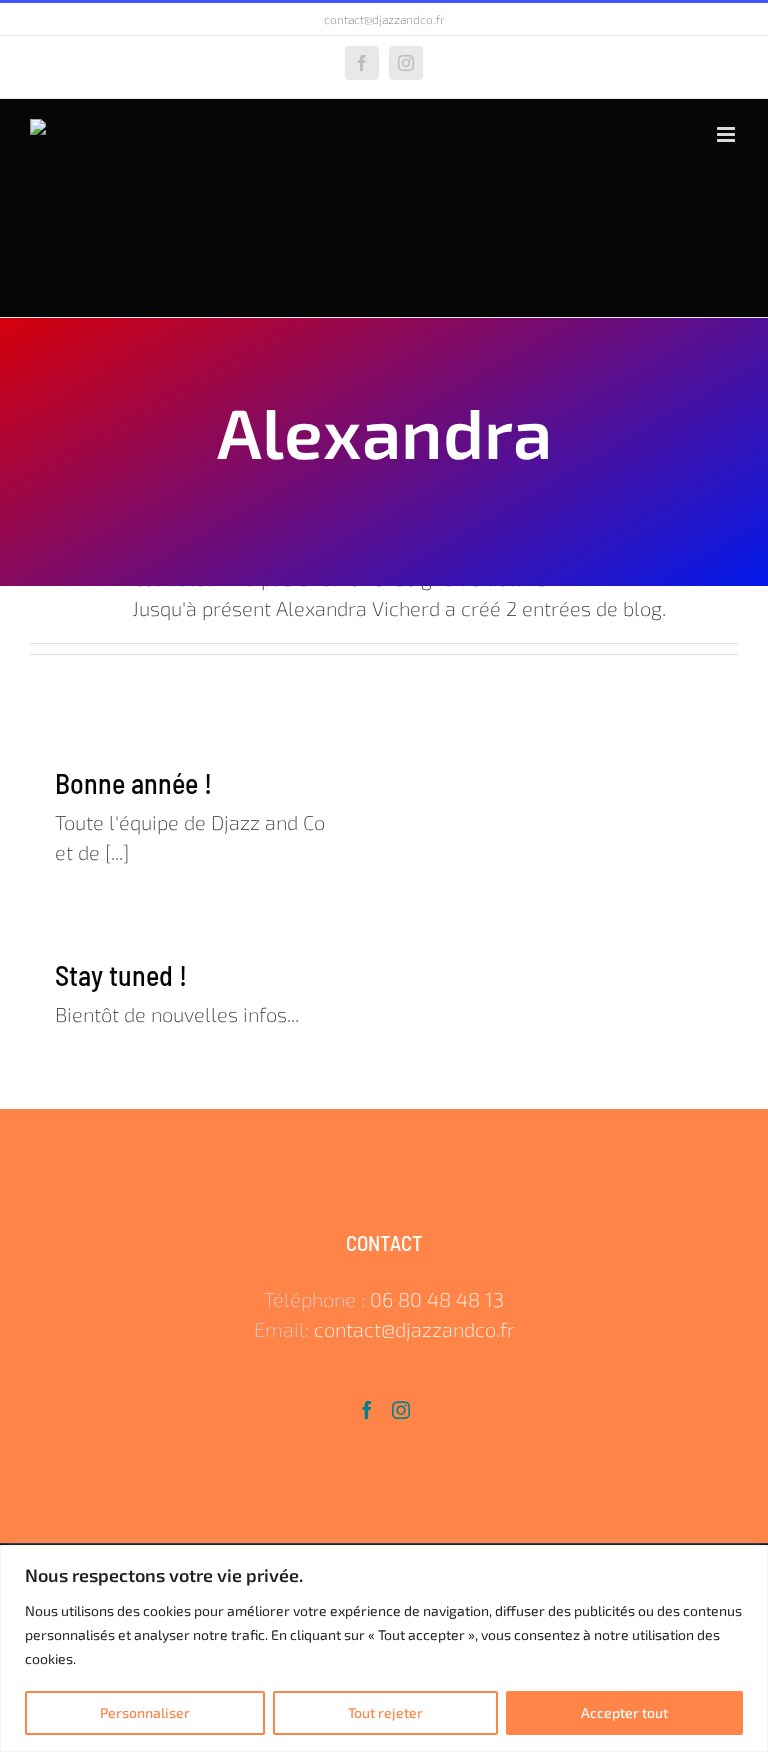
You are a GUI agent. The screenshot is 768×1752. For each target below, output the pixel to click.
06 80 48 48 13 (437, 1299)
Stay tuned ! (121, 975)
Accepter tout (624, 1712)
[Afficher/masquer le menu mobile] (727, 134)
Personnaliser (145, 1712)
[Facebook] (367, 1410)
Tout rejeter (385, 1712)
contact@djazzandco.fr (384, 19)
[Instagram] (401, 1410)
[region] (384, 1648)
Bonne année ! (133, 783)
